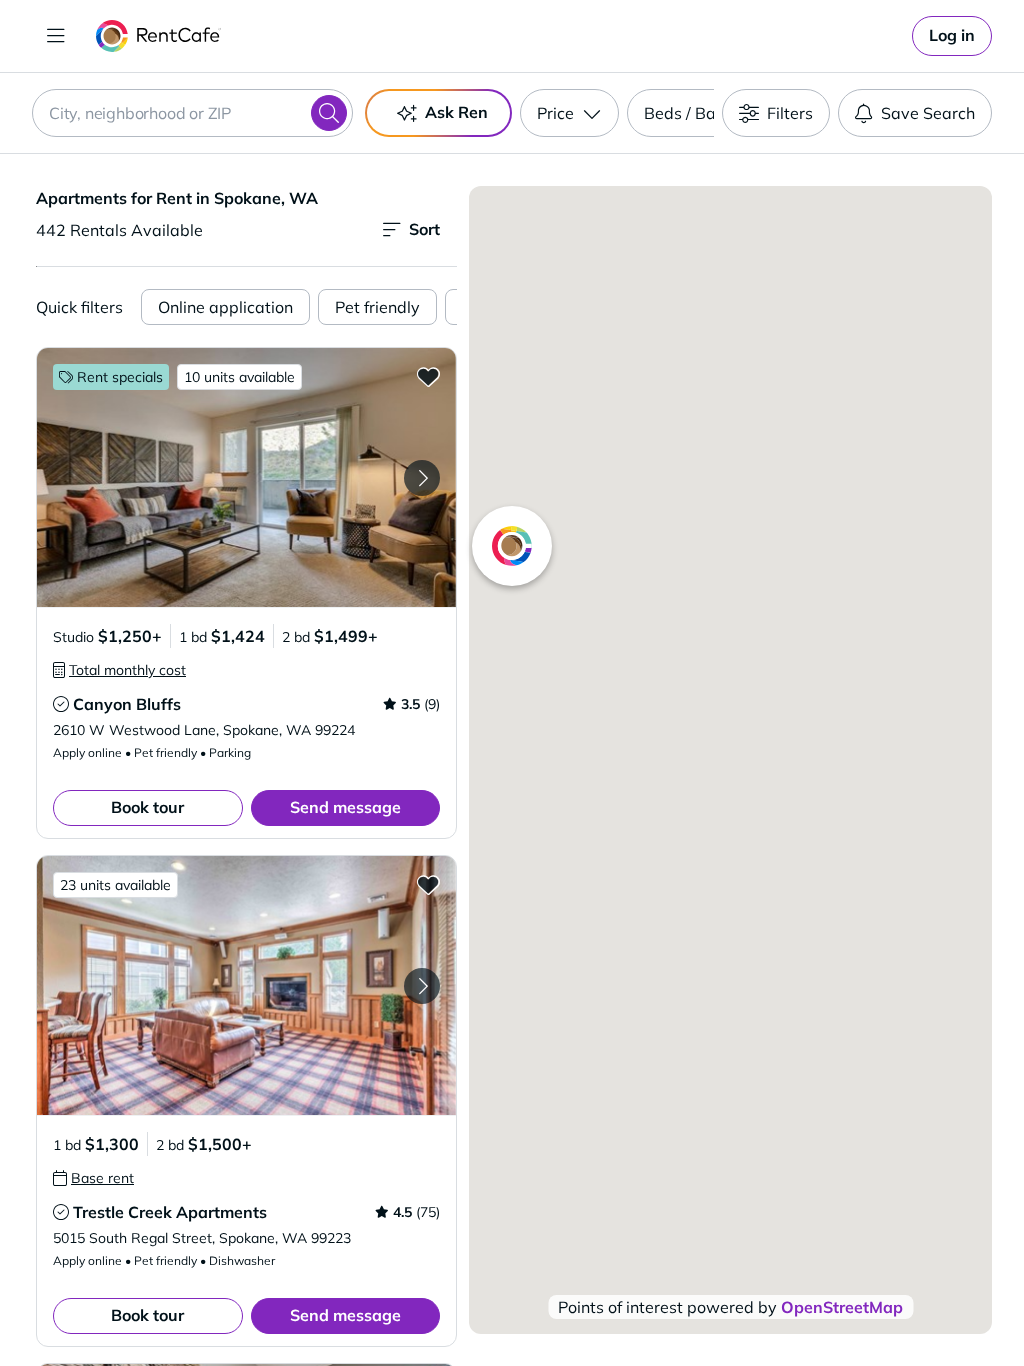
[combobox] (192, 113)
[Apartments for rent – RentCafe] (158, 36)
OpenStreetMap (842, 1307)
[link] (952, 36)
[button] (246, 477)
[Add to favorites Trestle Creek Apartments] (428, 884)
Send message (345, 807)
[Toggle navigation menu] (56, 36)
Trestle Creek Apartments (170, 1212)
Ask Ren (456, 112)
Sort (424, 229)
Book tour (147, 807)
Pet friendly (377, 307)
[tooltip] (119, 670)
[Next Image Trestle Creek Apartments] (422, 986)
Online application (225, 307)
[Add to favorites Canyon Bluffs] (428, 376)
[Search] (329, 113)
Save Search (928, 113)
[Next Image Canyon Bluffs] (422, 478)
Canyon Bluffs (127, 704)
